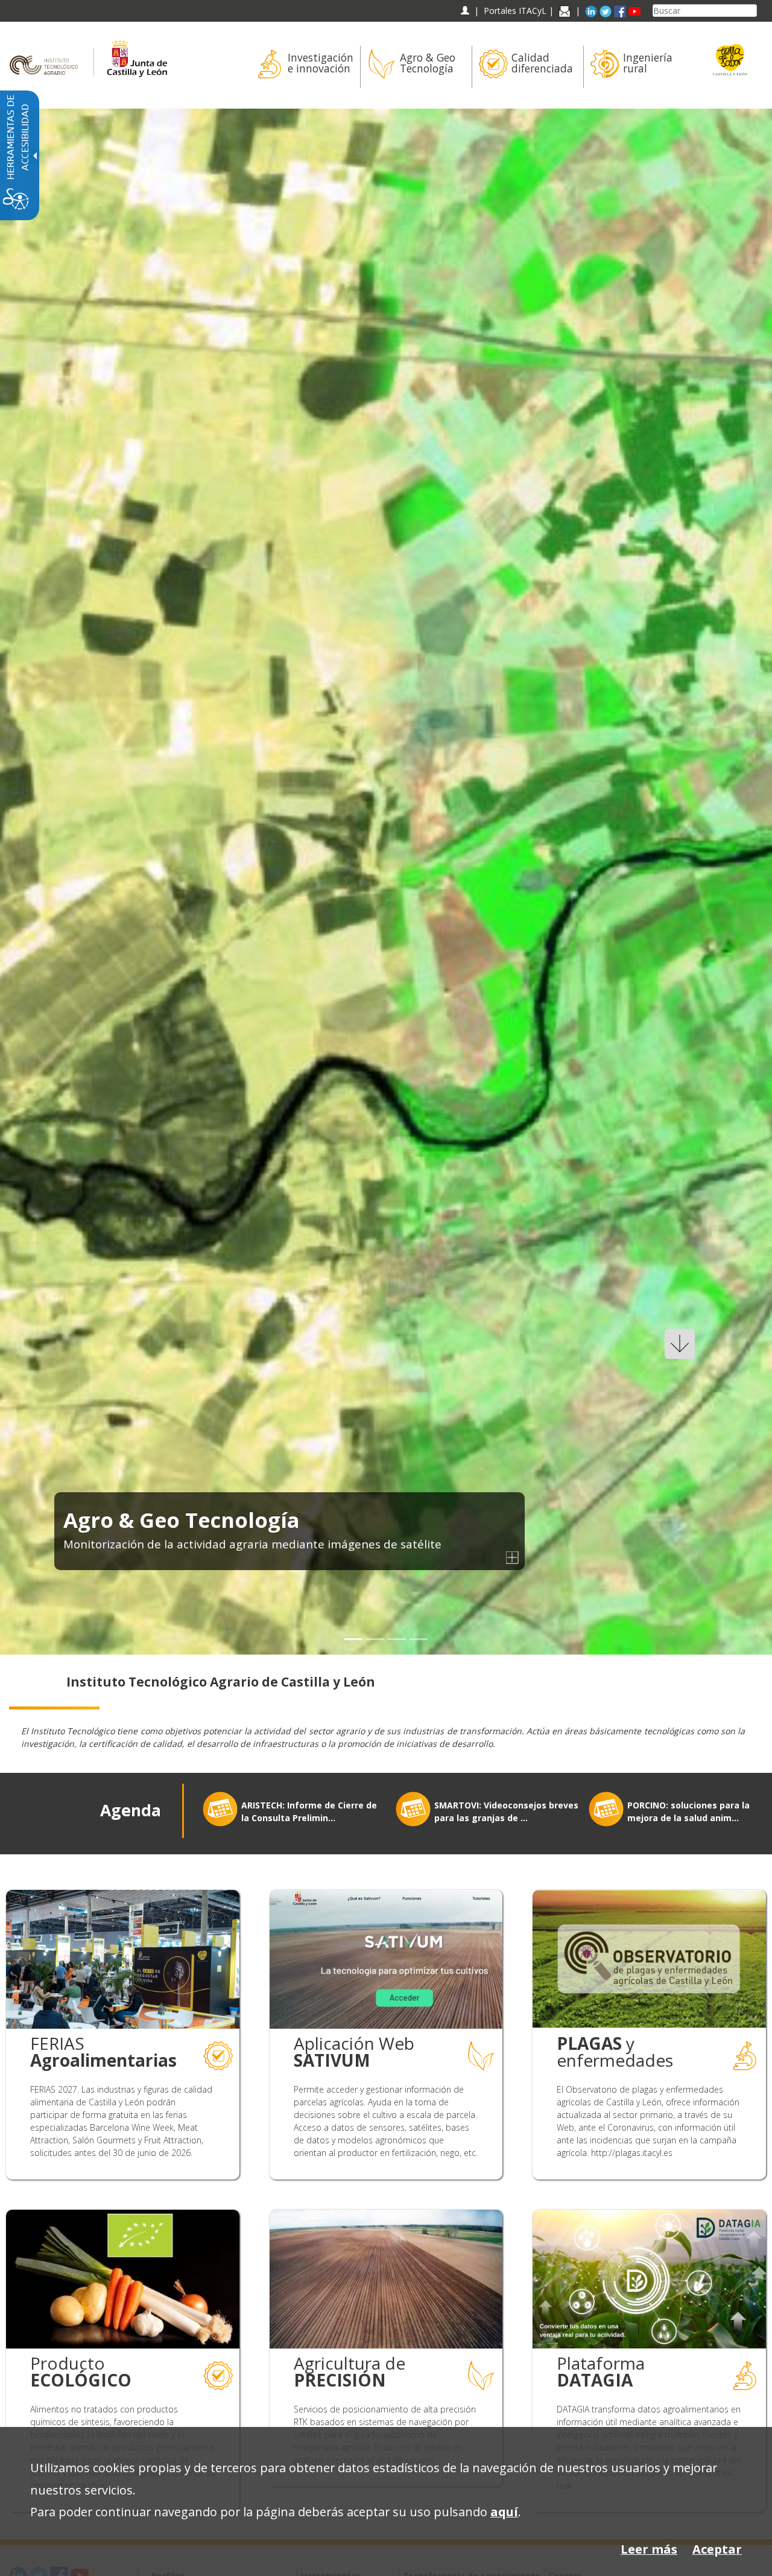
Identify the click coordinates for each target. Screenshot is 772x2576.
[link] (386, 881)
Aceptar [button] (717, 2549)
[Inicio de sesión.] (465, 11)
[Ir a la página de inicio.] (47, 53)
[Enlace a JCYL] (137, 53)
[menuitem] (304, 67)
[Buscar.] (752, 11)
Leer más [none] (649, 2549)
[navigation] (515, 11)
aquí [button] (504, 2512)
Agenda (131, 1810)
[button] (38, 881)
